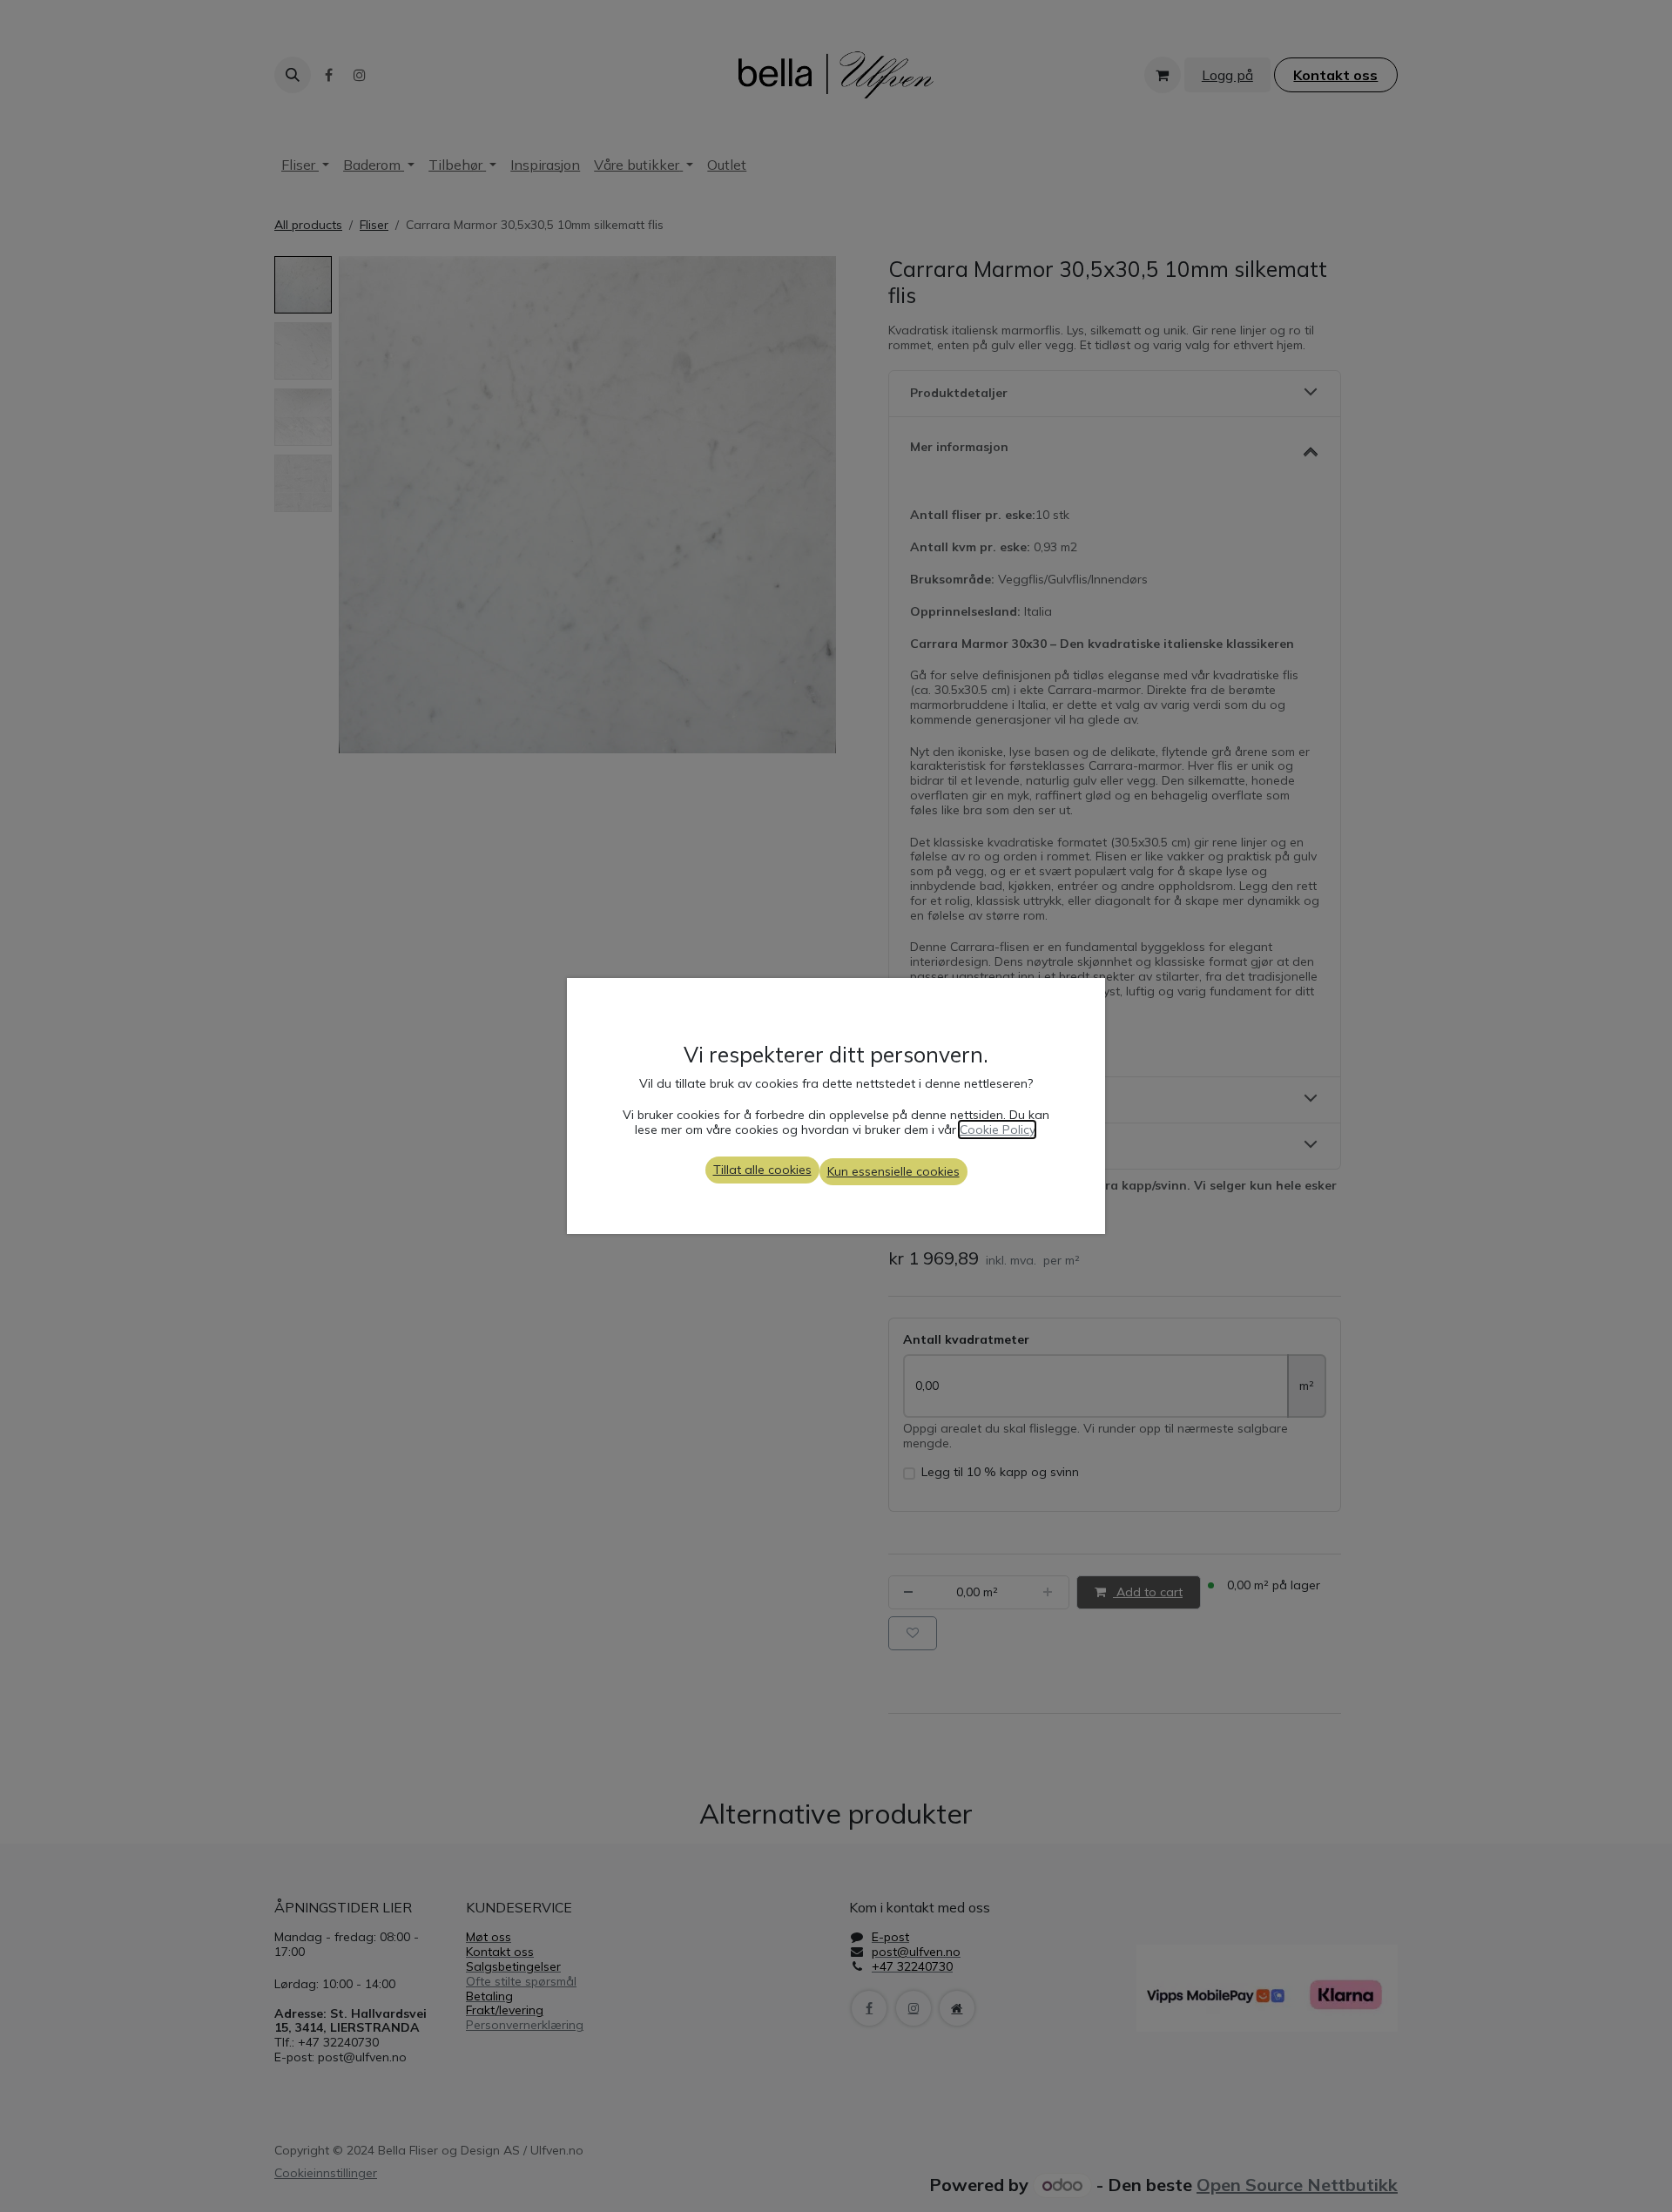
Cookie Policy (997, 1130)
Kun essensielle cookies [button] (893, 1171)
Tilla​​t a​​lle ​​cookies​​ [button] (762, 1170)
